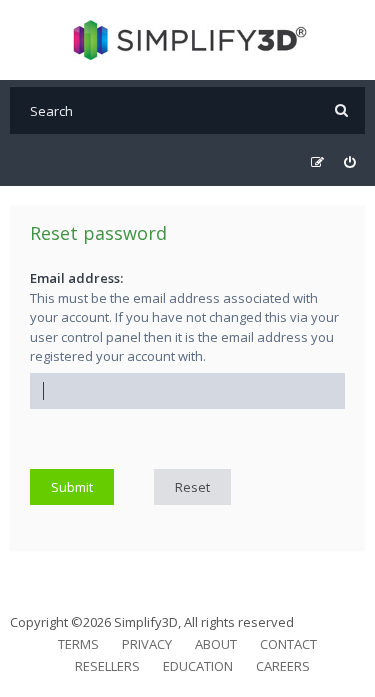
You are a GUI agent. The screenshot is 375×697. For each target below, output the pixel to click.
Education (198, 666)
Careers (283, 666)
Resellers (107, 666)
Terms (78, 644)
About (216, 644)
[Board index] (187, 40)
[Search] (341, 110)
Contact (288, 644)
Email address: (76, 278)
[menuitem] (349, 162)
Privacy (147, 644)
